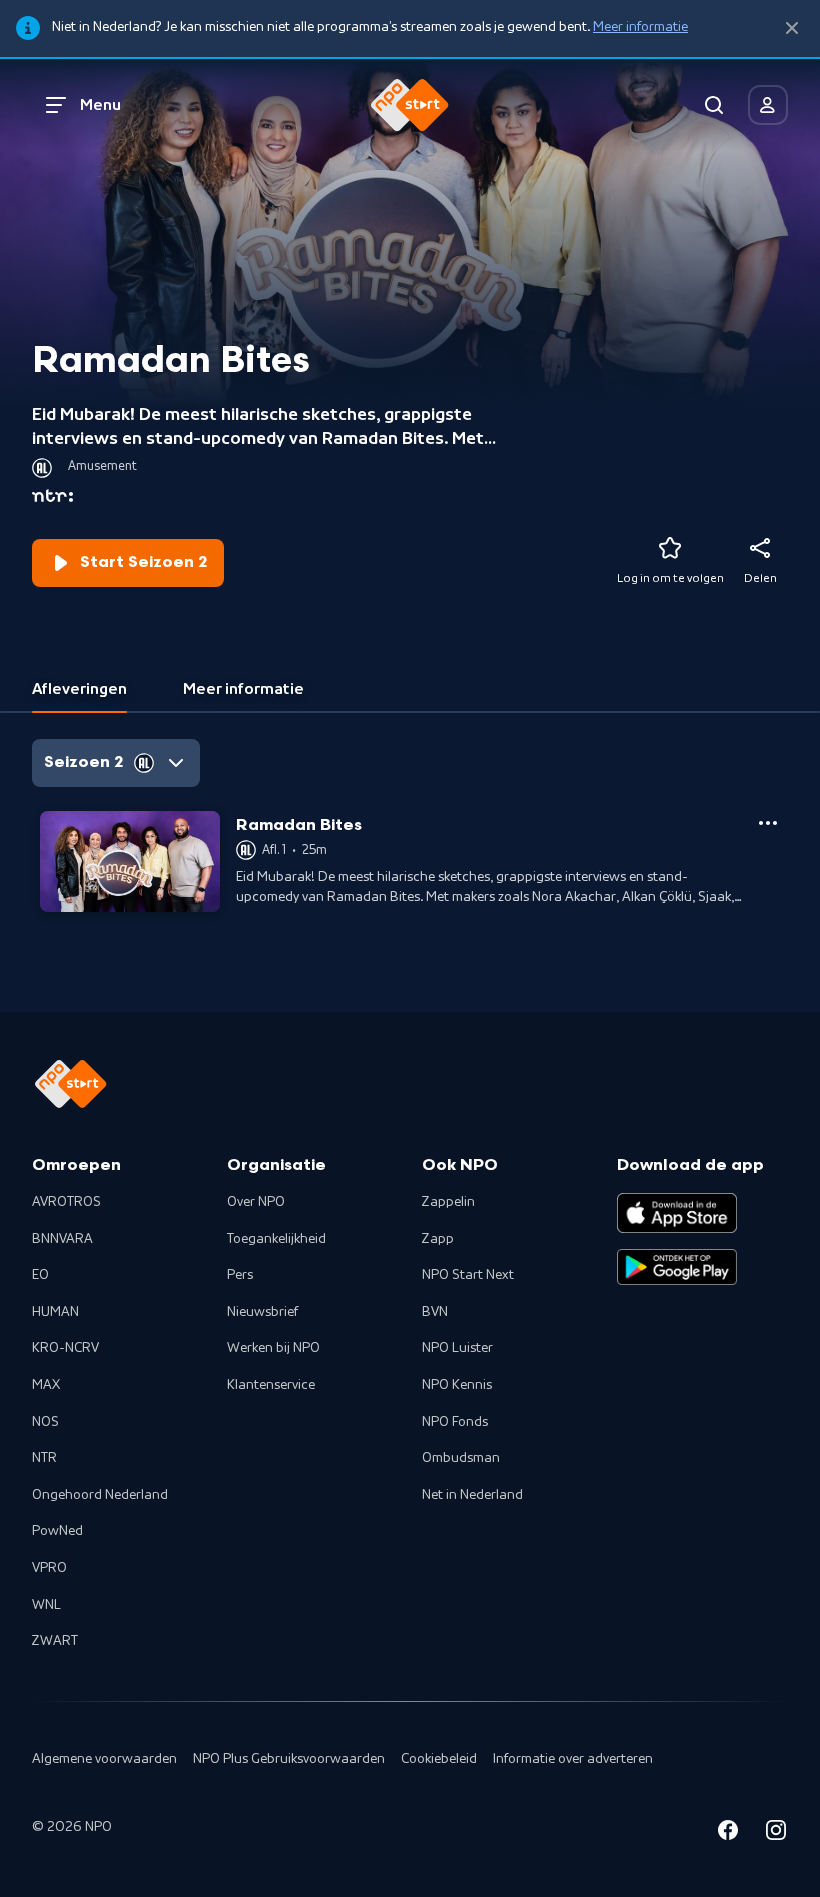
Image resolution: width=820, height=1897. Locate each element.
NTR (44, 1458)
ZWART (55, 1641)
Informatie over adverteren (573, 1759)
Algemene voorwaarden (104, 1759)
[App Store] (677, 1213)
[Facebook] (728, 1833)
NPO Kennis (457, 1385)
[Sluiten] (792, 28)
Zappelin (448, 1202)
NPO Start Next (468, 1275)
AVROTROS (66, 1202)
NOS (45, 1422)
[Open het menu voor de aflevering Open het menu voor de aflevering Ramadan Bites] (768, 823)
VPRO (49, 1568)
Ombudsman (461, 1458)
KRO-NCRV (65, 1348)
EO (40, 1275)
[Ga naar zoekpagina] (714, 105)
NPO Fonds (455, 1422)
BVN (435, 1312)
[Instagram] (776, 1833)
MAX (46, 1385)
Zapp (438, 1239)
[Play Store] (677, 1267)
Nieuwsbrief (262, 1312)
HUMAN (55, 1312)
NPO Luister (457, 1348)
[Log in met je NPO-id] (768, 105)
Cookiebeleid (439, 1759)
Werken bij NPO (273, 1348)
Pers (240, 1275)
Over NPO (256, 1202)
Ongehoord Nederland (100, 1495)
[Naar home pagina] (410, 105)
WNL (46, 1605)
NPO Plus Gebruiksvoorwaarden (289, 1759)
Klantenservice (271, 1385)
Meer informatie (640, 27)
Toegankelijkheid (276, 1239)
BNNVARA (62, 1239)
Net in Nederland (472, 1495)
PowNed (57, 1531)
